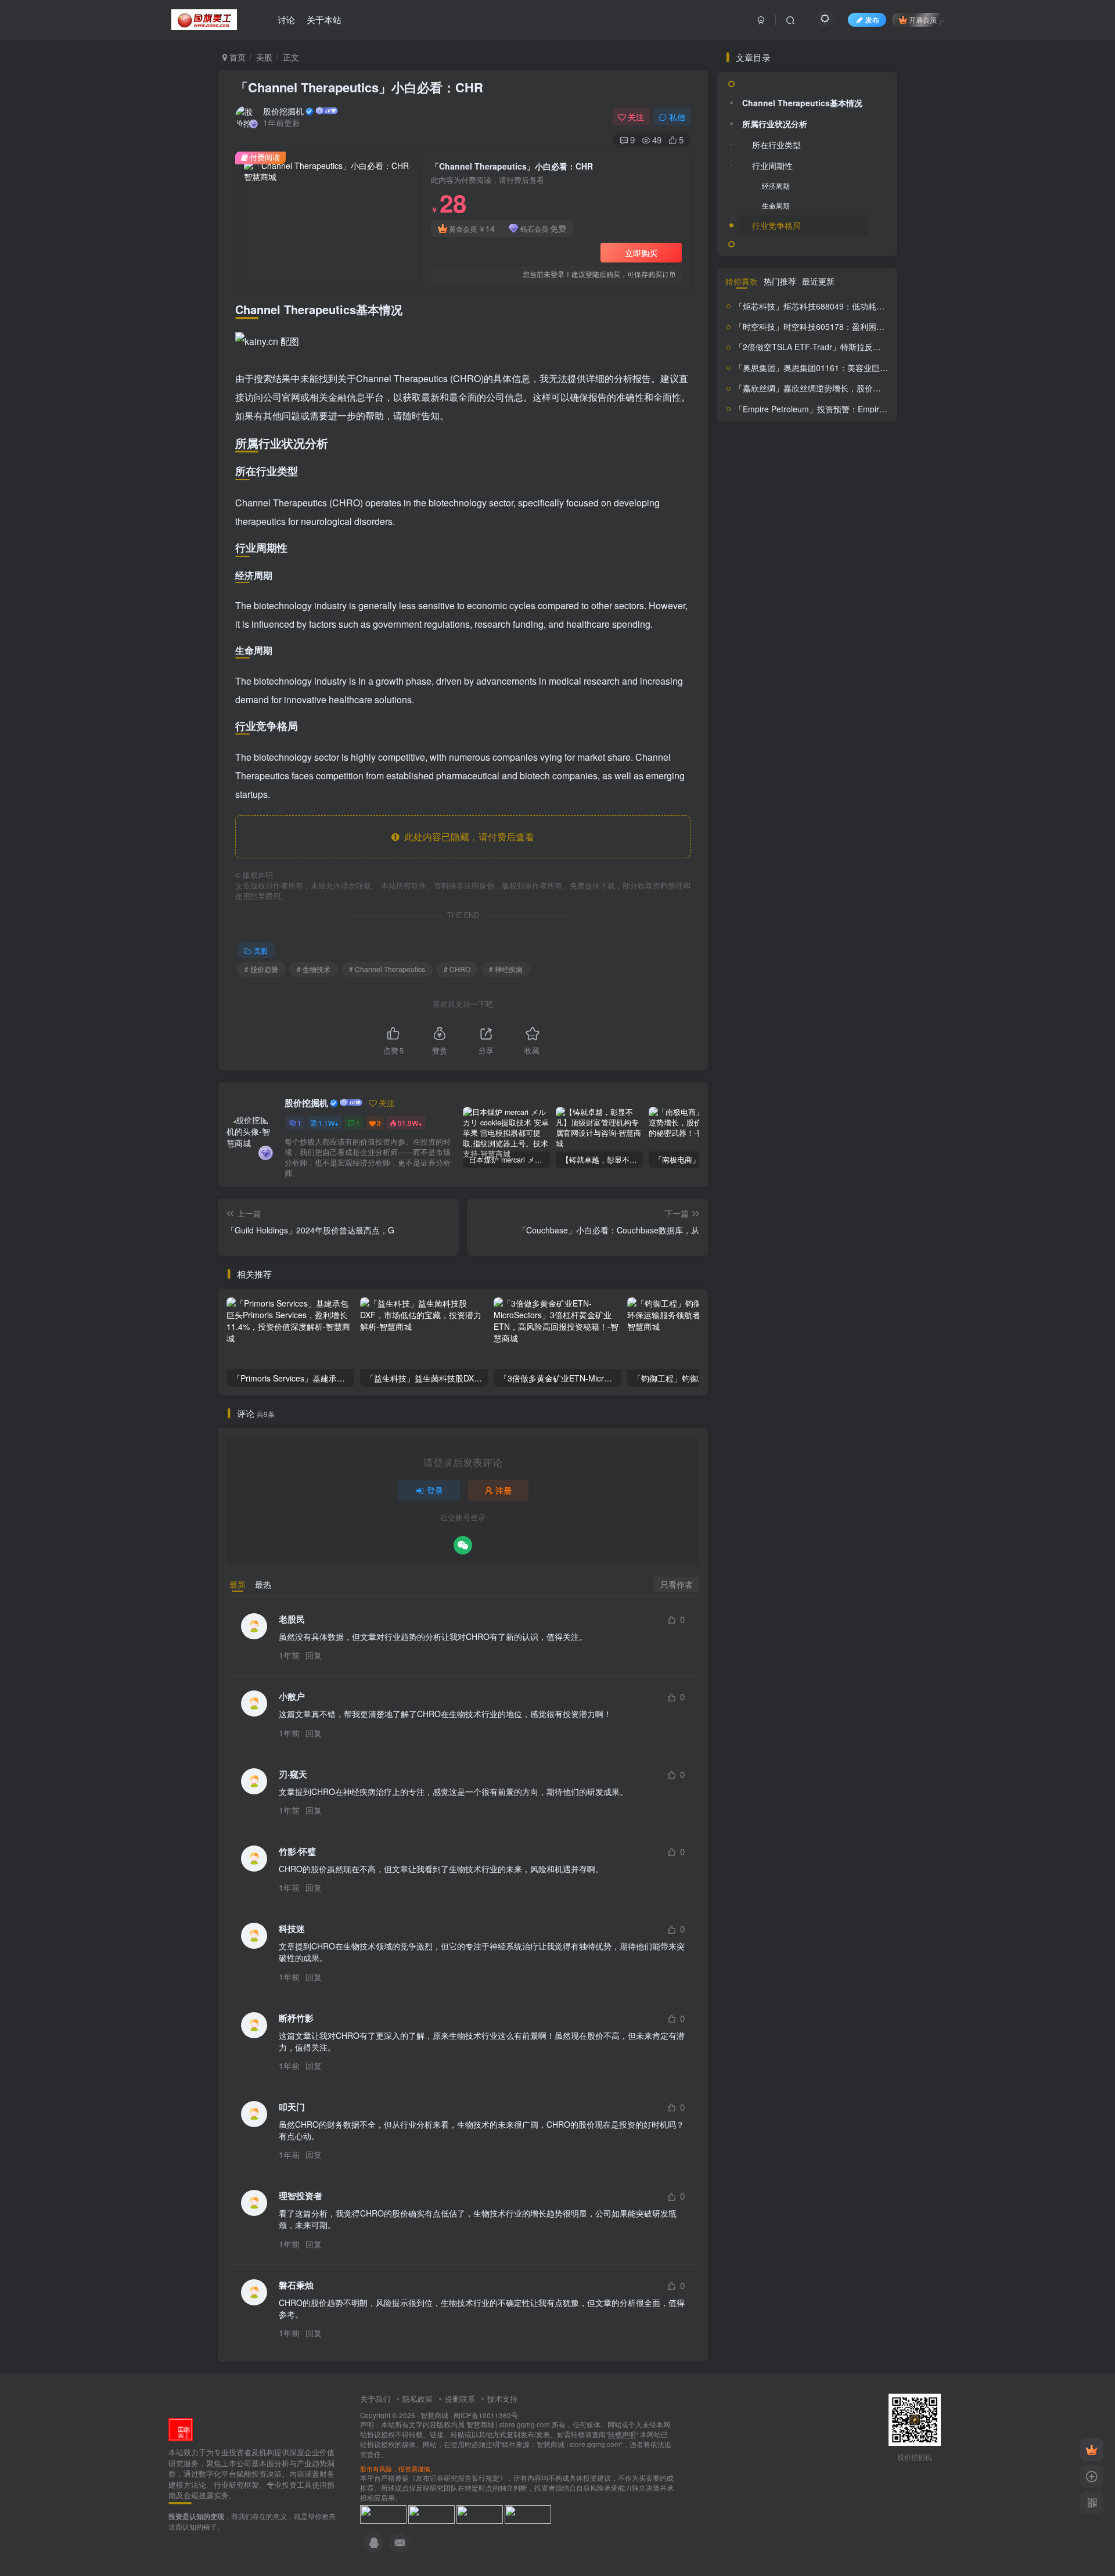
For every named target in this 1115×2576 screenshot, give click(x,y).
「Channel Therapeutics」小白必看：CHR (359, 87)
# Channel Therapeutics (387, 969)
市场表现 (853, 978)
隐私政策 (418, 2399)
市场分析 (817, 979)
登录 (435, 1490)
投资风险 (811, 1050)
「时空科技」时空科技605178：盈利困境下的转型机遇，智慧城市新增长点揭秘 (879, 1249)
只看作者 (677, 1584)
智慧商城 (434, 2415)
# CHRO (457, 969)
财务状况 (808, 1148)
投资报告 (742, 1032)
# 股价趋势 (261, 969)
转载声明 (622, 2434)
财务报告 (751, 1149)
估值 (750, 963)
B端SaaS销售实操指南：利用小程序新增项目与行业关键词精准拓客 (834, 746)
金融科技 (739, 1165)
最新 (238, 1584)
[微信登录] (463, 1545)
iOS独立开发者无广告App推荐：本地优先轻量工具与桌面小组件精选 (836, 839)
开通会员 (923, 19)
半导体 (747, 978)
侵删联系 (460, 2399)
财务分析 (853, 1125)
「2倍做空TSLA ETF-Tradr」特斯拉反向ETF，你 (824, 347)
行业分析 (764, 1129)
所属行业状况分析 (775, 424)
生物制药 (850, 1065)
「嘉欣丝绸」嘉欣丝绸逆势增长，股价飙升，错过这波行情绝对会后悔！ (865, 1311)
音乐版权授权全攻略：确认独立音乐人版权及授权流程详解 (834, 885)
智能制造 (769, 1066)
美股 (264, 57)
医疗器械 (849, 964)
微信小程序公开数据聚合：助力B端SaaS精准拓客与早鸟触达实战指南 (834, 792)
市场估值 (781, 978)
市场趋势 (772, 994)
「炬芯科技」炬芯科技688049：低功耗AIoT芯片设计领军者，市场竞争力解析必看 (883, 1229)
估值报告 (777, 964)
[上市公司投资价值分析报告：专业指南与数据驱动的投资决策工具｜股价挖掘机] (181, 2429)
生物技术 (759, 1083)
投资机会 (819, 1032)
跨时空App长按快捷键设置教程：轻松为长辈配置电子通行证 (834, 699)
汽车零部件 (806, 1066)
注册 (503, 1490)
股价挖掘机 (283, 111)
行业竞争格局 (776, 525)
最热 (263, 1584)
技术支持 (502, 2399)
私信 (677, 117)
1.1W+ (328, 1123)
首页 (236, 57)
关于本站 (324, 19)
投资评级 (761, 1048)
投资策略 (851, 1032)
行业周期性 (772, 466)
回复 (314, 1655)
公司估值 (813, 963)
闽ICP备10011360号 (486, 2415)
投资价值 (853, 993)
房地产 (797, 994)
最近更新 (818, 1204)
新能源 (849, 1050)
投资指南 (781, 1031)
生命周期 (776, 505)
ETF (731, 965)
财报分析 (860, 1150)
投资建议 (862, 1015)
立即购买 (641, 253)
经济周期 (776, 486)
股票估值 (772, 1103)
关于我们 (375, 2399)
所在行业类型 (776, 445)
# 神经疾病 (506, 969)
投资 (820, 993)
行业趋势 (800, 1129)
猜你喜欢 (742, 1204)
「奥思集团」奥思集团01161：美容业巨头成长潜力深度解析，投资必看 (864, 1290)
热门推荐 (780, 1204)
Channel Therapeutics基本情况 (802, 403)
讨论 (286, 19)
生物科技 (793, 1084)
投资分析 (758, 1012)
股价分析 (831, 1081)
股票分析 (828, 1101)
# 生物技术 (314, 969)
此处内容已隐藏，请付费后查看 (467, 837)
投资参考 (817, 1014)
